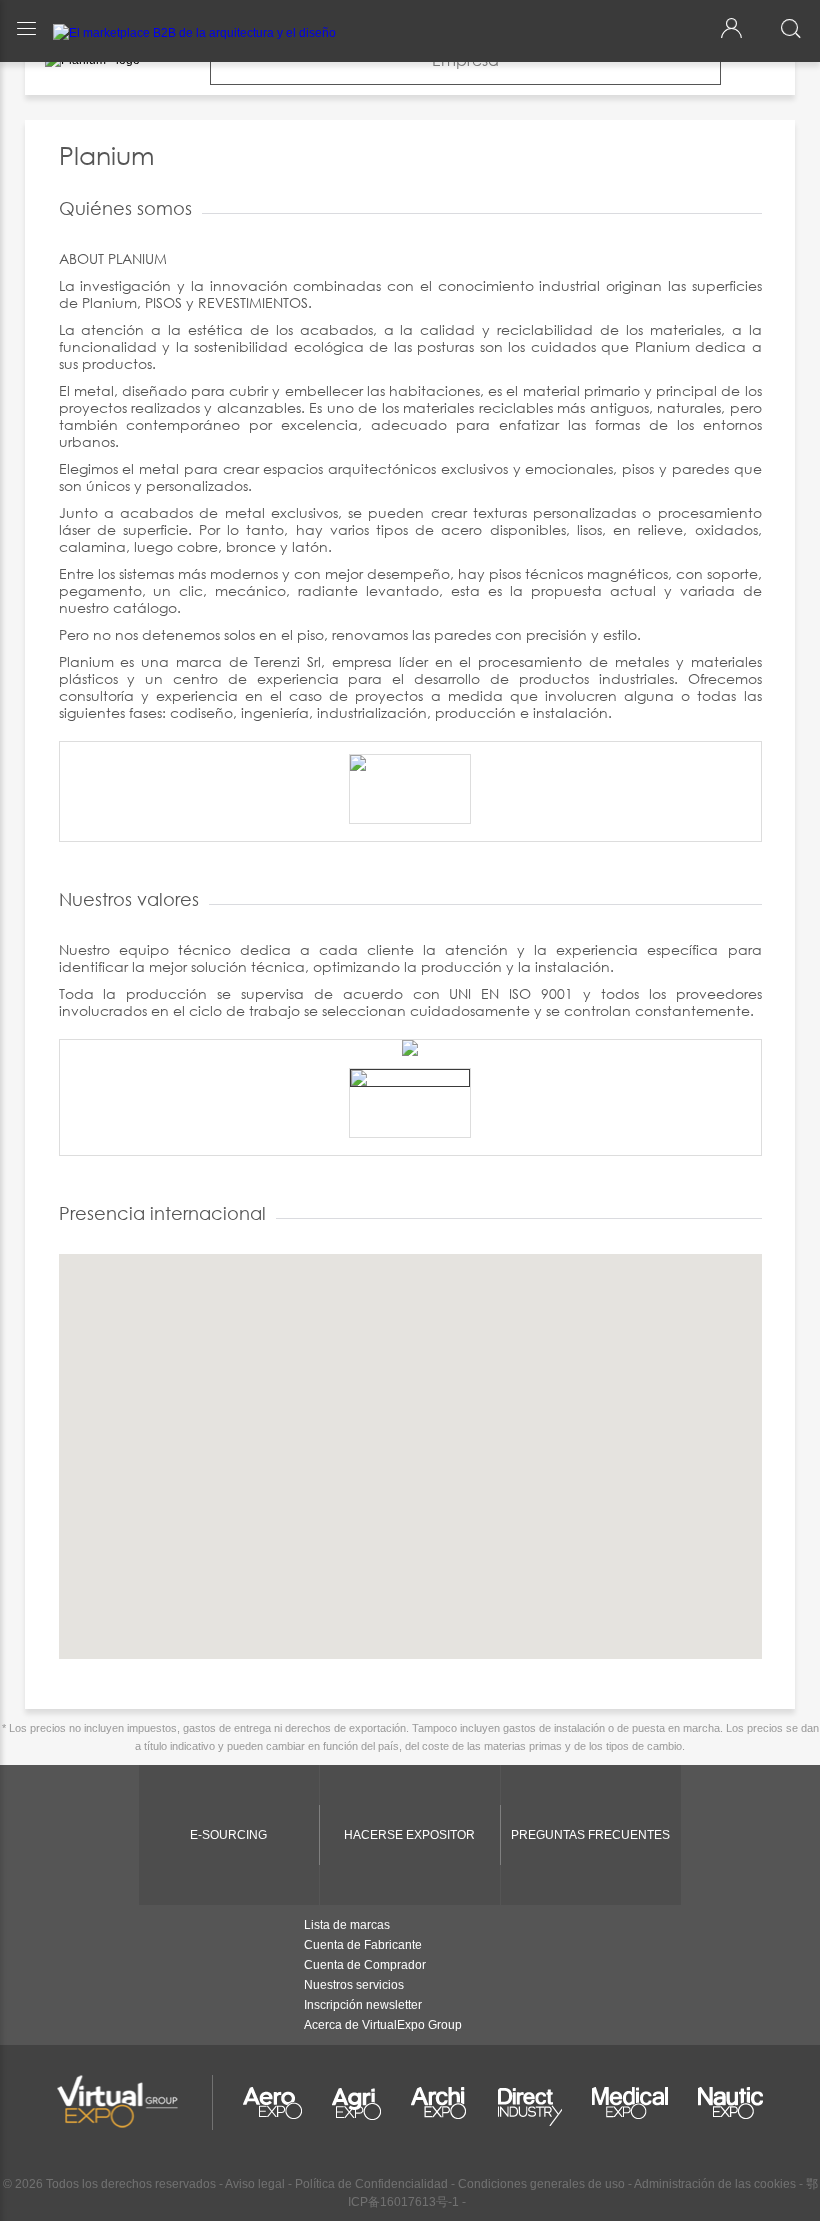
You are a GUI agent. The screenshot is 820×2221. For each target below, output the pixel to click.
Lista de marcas (347, 1925)
